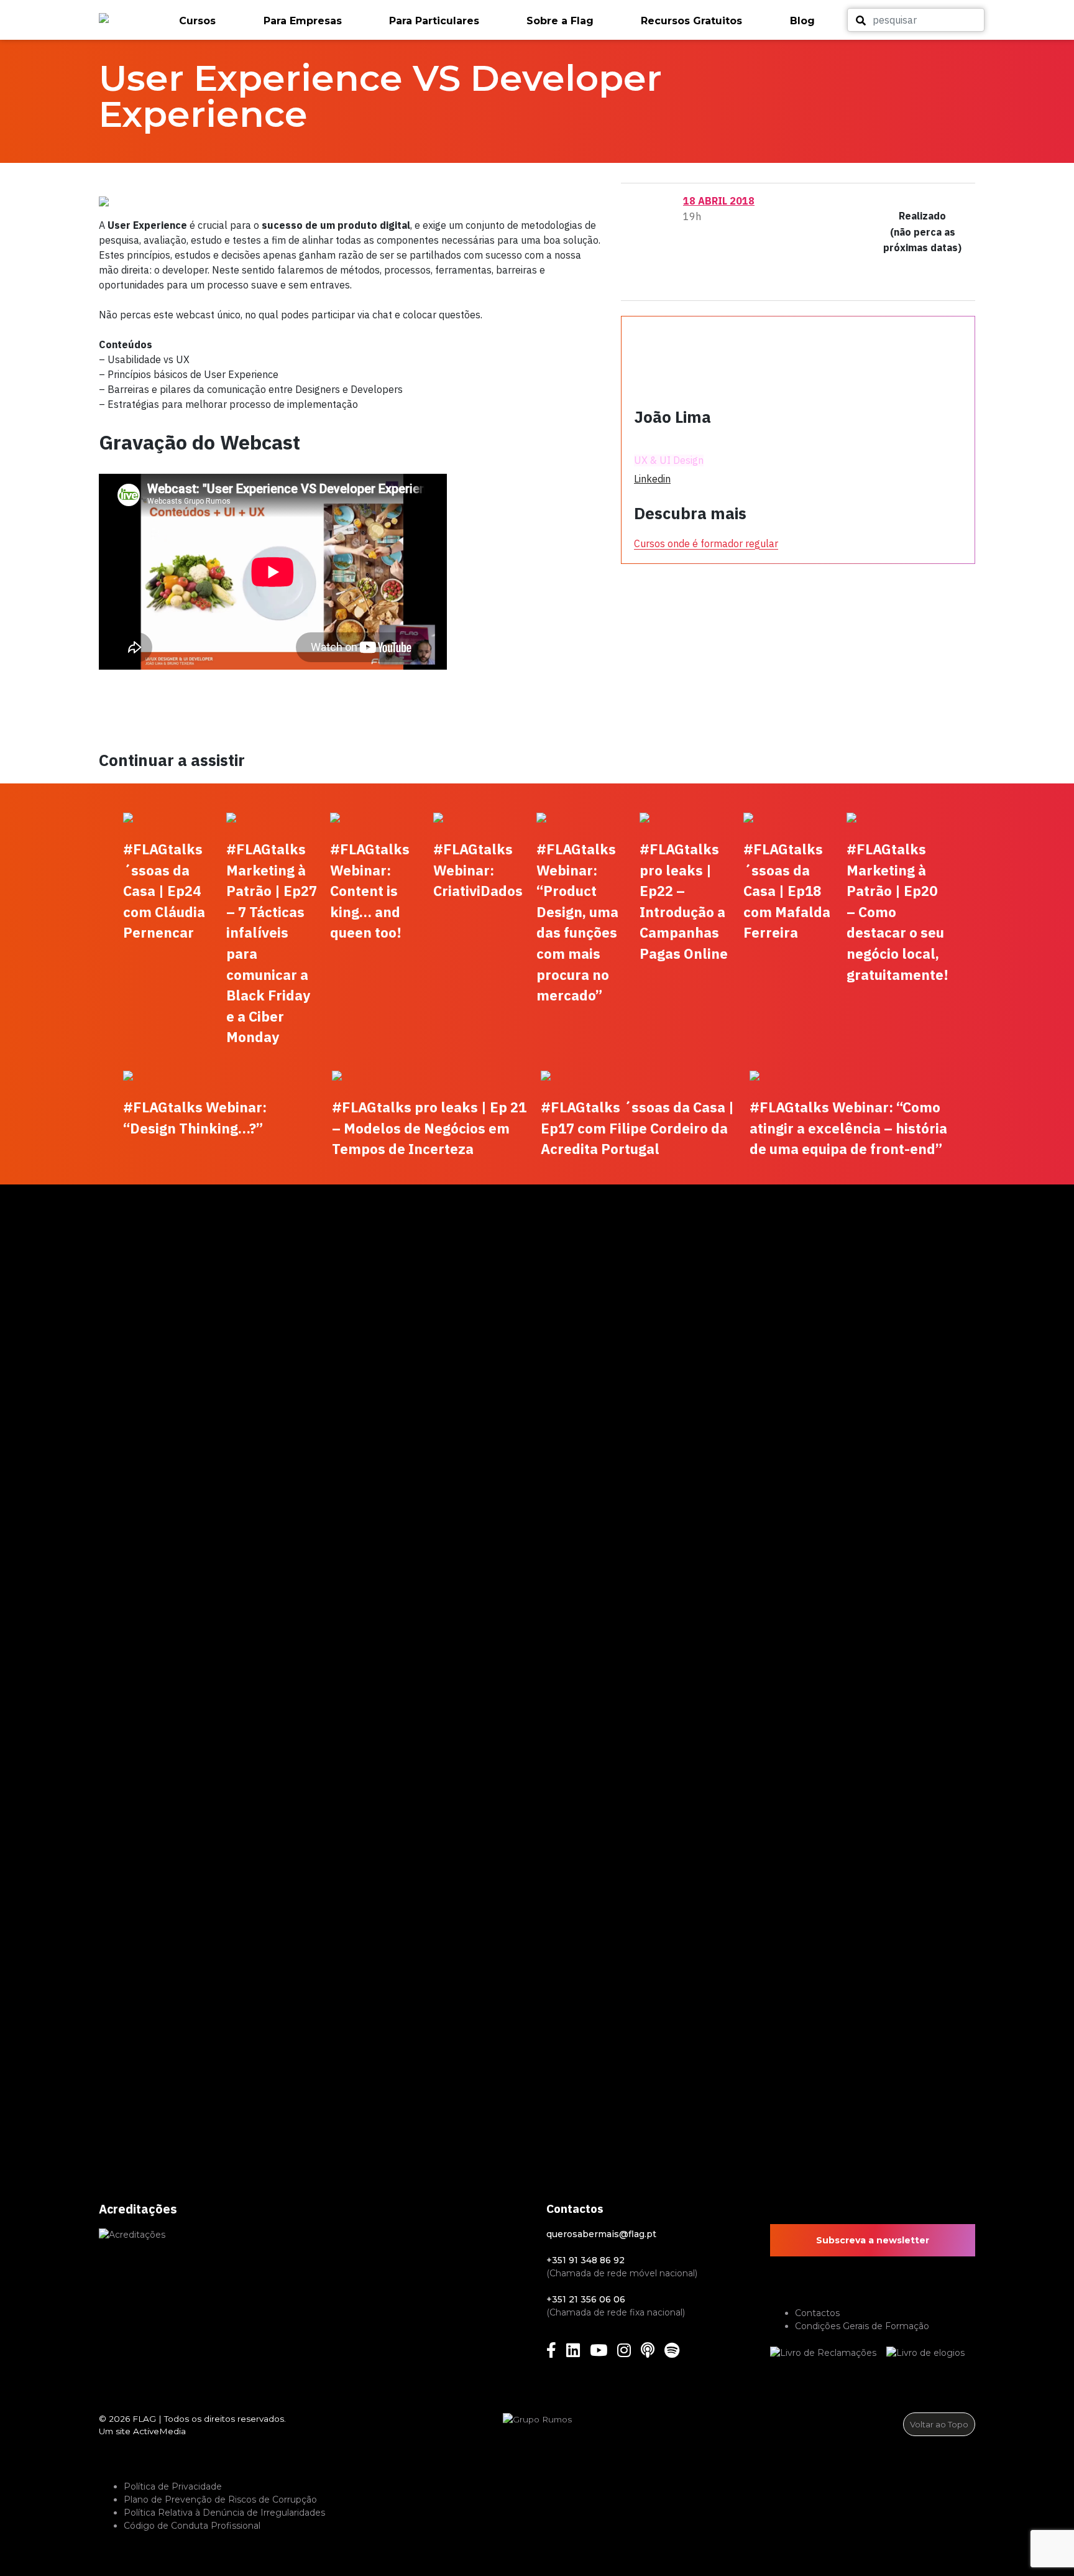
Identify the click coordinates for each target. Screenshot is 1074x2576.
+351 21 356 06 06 (586, 2299)
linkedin (652, 479)
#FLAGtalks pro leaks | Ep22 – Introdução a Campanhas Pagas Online (684, 901)
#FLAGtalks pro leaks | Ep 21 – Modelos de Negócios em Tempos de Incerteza (429, 1128)
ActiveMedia (159, 2431)
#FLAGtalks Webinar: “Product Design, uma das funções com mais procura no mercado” (577, 922)
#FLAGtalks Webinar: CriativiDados (478, 870)
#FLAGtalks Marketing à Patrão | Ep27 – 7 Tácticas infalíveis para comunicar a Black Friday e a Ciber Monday (272, 943)
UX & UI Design (669, 460)
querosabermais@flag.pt (601, 2234)
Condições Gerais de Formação (862, 2326)
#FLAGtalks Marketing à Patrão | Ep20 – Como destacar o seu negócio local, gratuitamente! (897, 912)
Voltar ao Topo (939, 2424)
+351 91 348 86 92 (585, 2260)
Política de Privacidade (173, 2486)
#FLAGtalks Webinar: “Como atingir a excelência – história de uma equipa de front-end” (848, 1128)
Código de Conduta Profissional (192, 2526)
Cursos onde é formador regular (706, 543)
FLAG (144, 2419)
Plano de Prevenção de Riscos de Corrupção (220, 2500)
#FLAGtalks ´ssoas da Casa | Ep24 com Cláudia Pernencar (164, 891)
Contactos (817, 2313)
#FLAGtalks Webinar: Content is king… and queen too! (370, 891)
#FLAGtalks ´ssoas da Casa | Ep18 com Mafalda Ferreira (787, 891)
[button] (215, 21)
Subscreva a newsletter (873, 2240)
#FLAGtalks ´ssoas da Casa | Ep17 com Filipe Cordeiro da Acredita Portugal (637, 1128)
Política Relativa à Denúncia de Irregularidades (224, 2513)
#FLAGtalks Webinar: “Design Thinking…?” (195, 1118)
